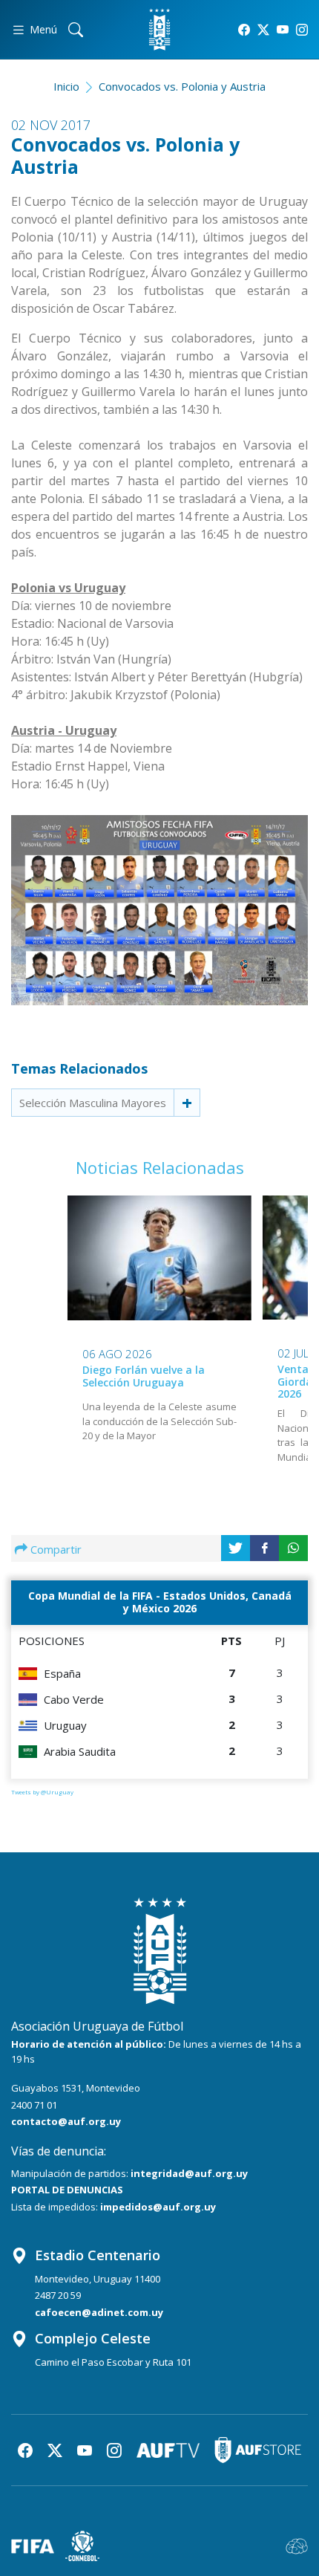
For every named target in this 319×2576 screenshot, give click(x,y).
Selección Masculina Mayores (93, 1103)
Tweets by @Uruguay (42, 1792)
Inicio (66, 86)
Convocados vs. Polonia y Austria (182, 86)
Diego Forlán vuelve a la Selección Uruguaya (144, 1376)
